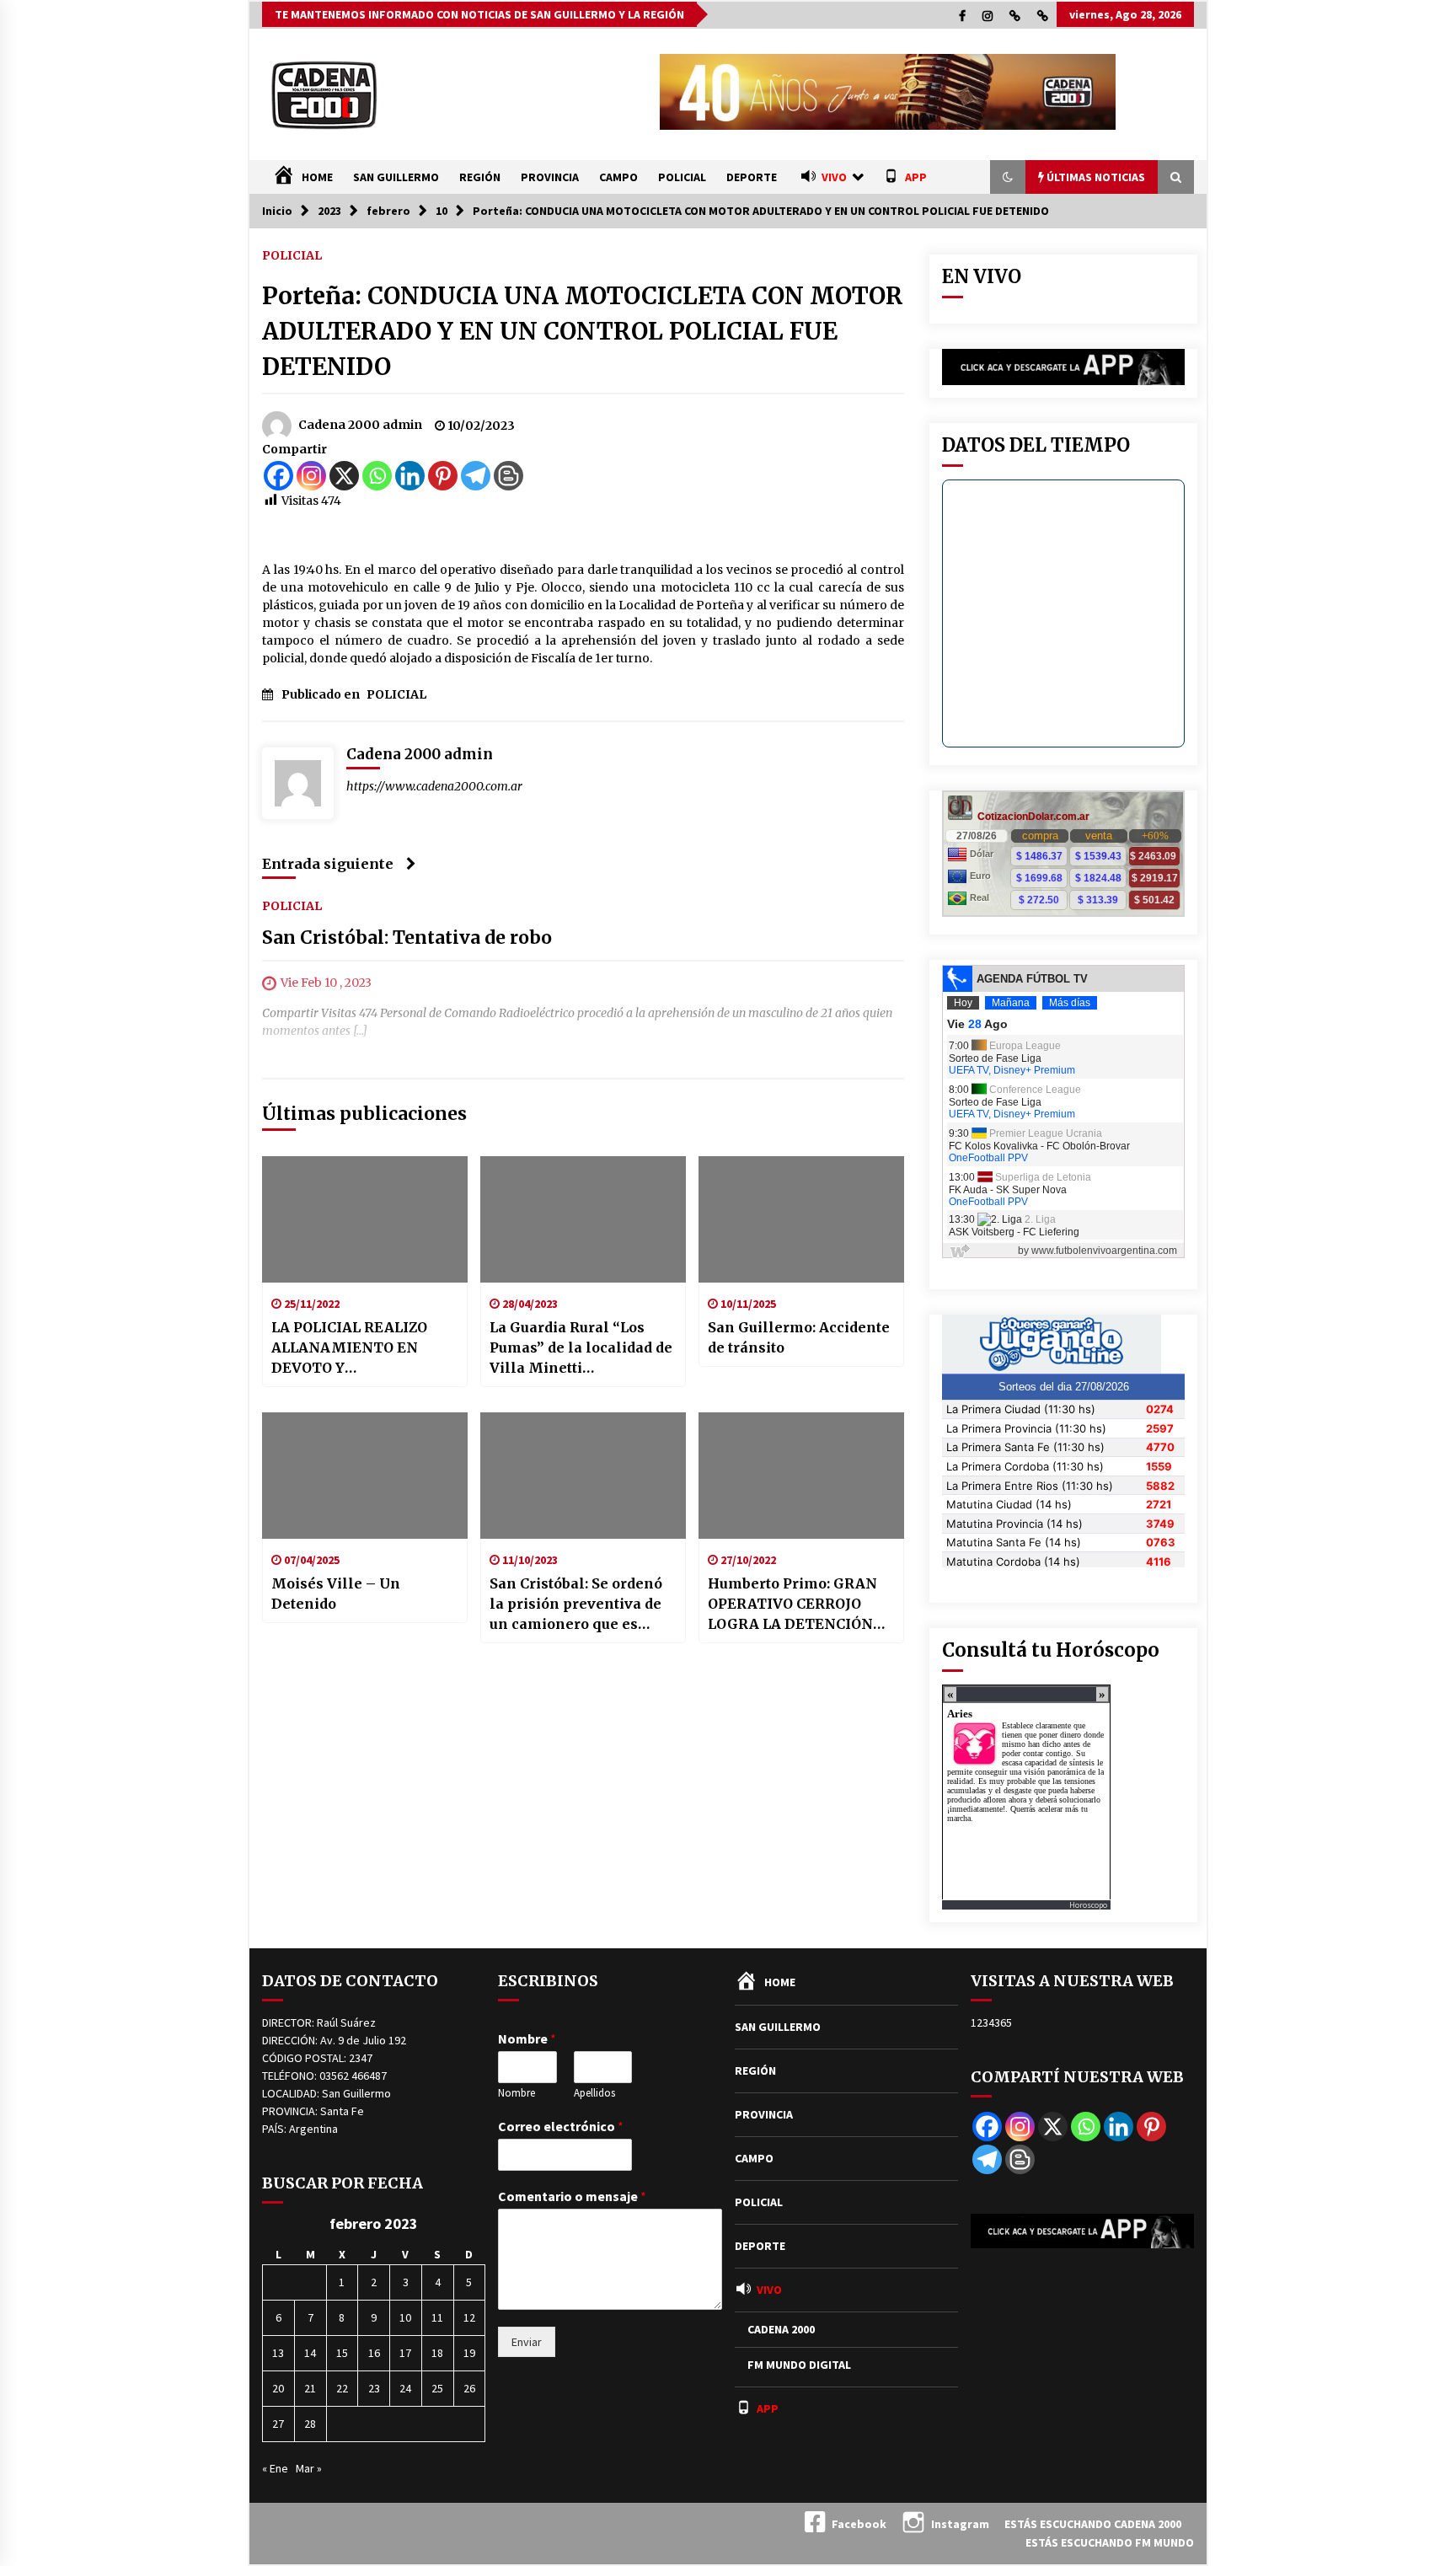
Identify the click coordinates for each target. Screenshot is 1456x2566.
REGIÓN (480, 177)
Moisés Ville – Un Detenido (336, 1594)
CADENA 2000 (781, 2329)
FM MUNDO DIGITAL (799, 2365)
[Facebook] (278, 476)
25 (437, 2388)
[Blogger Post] (509, 476)
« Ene (275, 2468)
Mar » (309, 2468)
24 (405, 2388)
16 (374, 2353)
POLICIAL (682, 177)
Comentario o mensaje (572, 2196)
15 (342, 2353)
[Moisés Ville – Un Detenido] (365, 1476)
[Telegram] (476, 476)
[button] (1008, 177)
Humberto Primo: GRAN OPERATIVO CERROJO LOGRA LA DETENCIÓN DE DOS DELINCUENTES (794, 1604)
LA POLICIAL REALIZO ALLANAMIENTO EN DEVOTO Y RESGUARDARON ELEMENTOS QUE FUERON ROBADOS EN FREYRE (351, 1348)
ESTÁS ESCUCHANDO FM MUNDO (1110, 2542)
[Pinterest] (443, 476)
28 (310, 2424)
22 (342, 2388)
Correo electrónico (561, 2126)
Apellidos (594, 2093)
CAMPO (618, 177)
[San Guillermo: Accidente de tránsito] (801, 1219)
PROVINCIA (550, 177)
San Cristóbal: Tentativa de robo (407, 937)
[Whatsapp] (377, 476)
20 (278, 2388)
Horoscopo (1088, 1905)
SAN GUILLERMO (396, 177)
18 (437, 2353)
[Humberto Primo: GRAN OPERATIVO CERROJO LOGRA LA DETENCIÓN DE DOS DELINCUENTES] (801, 1476)
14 (310, 2353)
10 (405, 2317)
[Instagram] (311, 476)
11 (437, 2317)
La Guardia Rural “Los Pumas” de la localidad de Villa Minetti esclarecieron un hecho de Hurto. (581, 1348)
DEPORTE (752, 177)
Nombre (527, 2038)
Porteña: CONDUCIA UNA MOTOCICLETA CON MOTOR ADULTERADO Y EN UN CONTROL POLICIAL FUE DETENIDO (583, 331)
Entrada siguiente (328, 864)
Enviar (527, 2342)
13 (278, 2353)
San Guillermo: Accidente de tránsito (799, 1337)
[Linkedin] (410, 476)
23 (374, 2388)
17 (405, 2353)
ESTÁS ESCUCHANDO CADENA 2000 (1093, 2524)
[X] (344, 476)
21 (310, 2388)
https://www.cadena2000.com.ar (434, 786)
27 (278, 2424)
